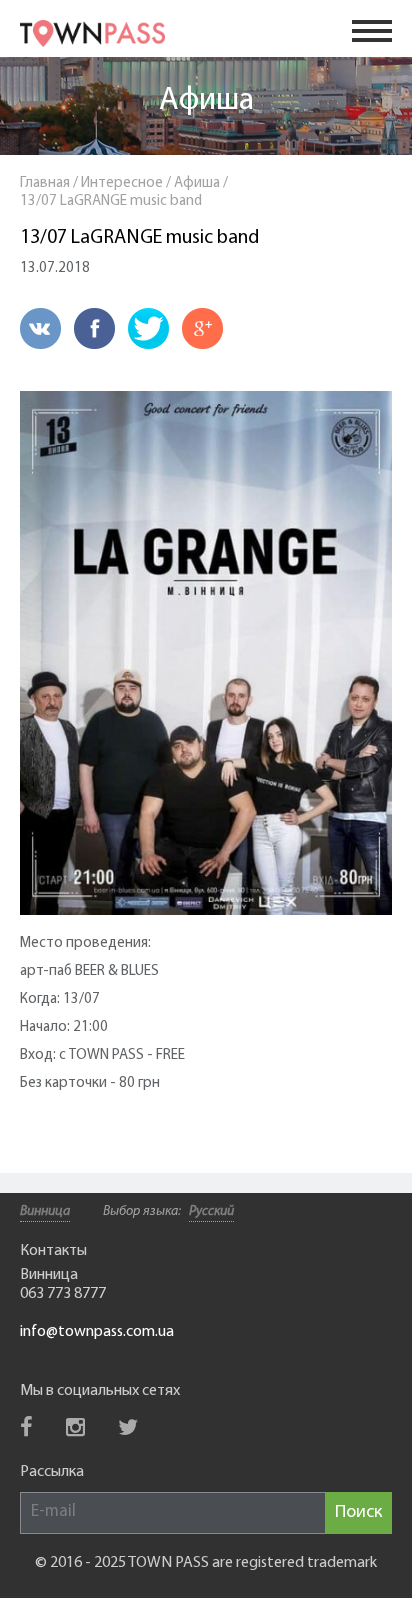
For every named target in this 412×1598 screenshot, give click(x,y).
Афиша (206, 101)
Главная (45, 183)
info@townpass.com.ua (97, 1332)
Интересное (122, 183)
